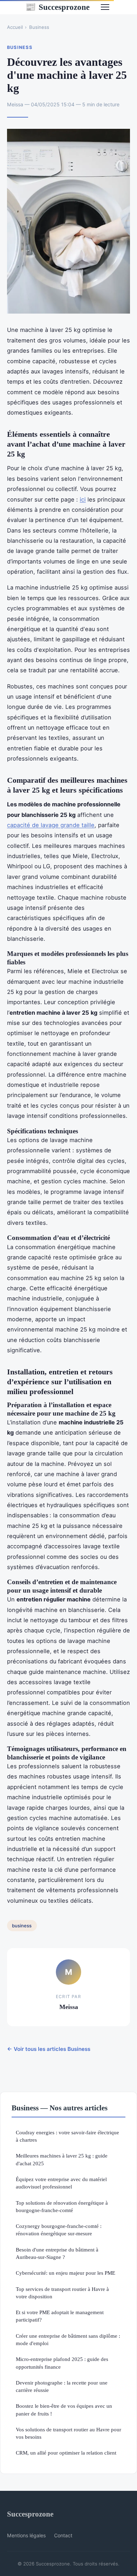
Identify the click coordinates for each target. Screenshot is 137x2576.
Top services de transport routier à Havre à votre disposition (62, 2293)
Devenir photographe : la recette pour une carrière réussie (62, 2386)
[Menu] (105, 7)
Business (39, 27)
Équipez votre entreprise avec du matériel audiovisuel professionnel (61, 2183)
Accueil (15, 27)
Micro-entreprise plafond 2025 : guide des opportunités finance (62, 2363)
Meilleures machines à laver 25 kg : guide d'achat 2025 (62, 2159)
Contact (63, 2535)
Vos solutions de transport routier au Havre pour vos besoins (68, 2433)
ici (83, 499)
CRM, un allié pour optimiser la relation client (66, 2453)
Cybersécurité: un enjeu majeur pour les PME (66, 2273)
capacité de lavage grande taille (51, 825)
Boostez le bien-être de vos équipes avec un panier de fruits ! (64, 2410)
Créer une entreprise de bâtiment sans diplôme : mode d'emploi (68, 2339)
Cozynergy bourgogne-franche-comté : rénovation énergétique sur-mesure (59, 2230)
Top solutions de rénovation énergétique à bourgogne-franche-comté (62, 2206)
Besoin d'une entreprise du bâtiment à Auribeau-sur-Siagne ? (57, 2253)
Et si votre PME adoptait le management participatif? (60, 2316)
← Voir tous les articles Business (49, 2049)
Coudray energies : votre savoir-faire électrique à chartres (67, 2136)
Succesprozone (57, 7)
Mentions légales (26, 2535)
